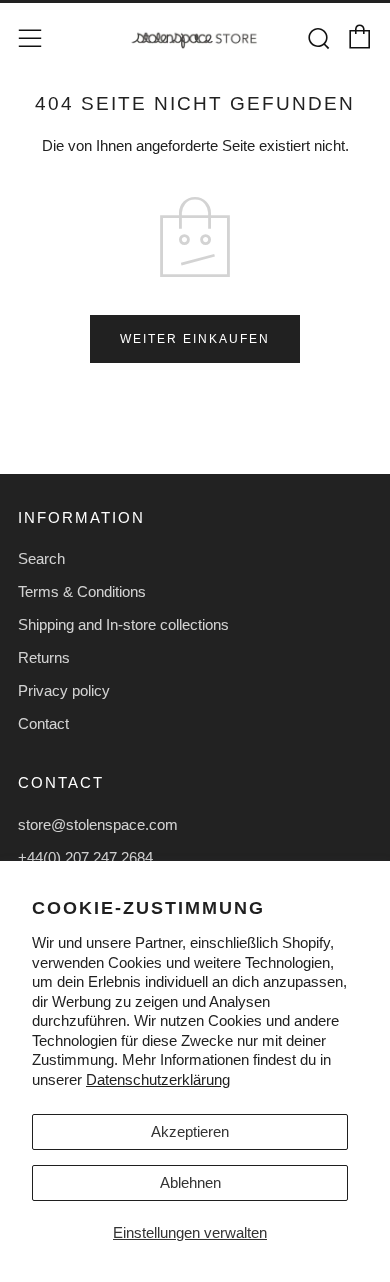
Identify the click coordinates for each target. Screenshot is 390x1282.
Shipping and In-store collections (123, 624)
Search (41, 558)
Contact (43, 723)
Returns (44, 657)
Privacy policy (64, 690)
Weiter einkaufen (195, 339)
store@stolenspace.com (98, 824)
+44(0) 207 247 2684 (85, 857)
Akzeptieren (190, 1131)
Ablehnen (190, 1182)
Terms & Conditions (82, 591)
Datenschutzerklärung (158, 1079)
